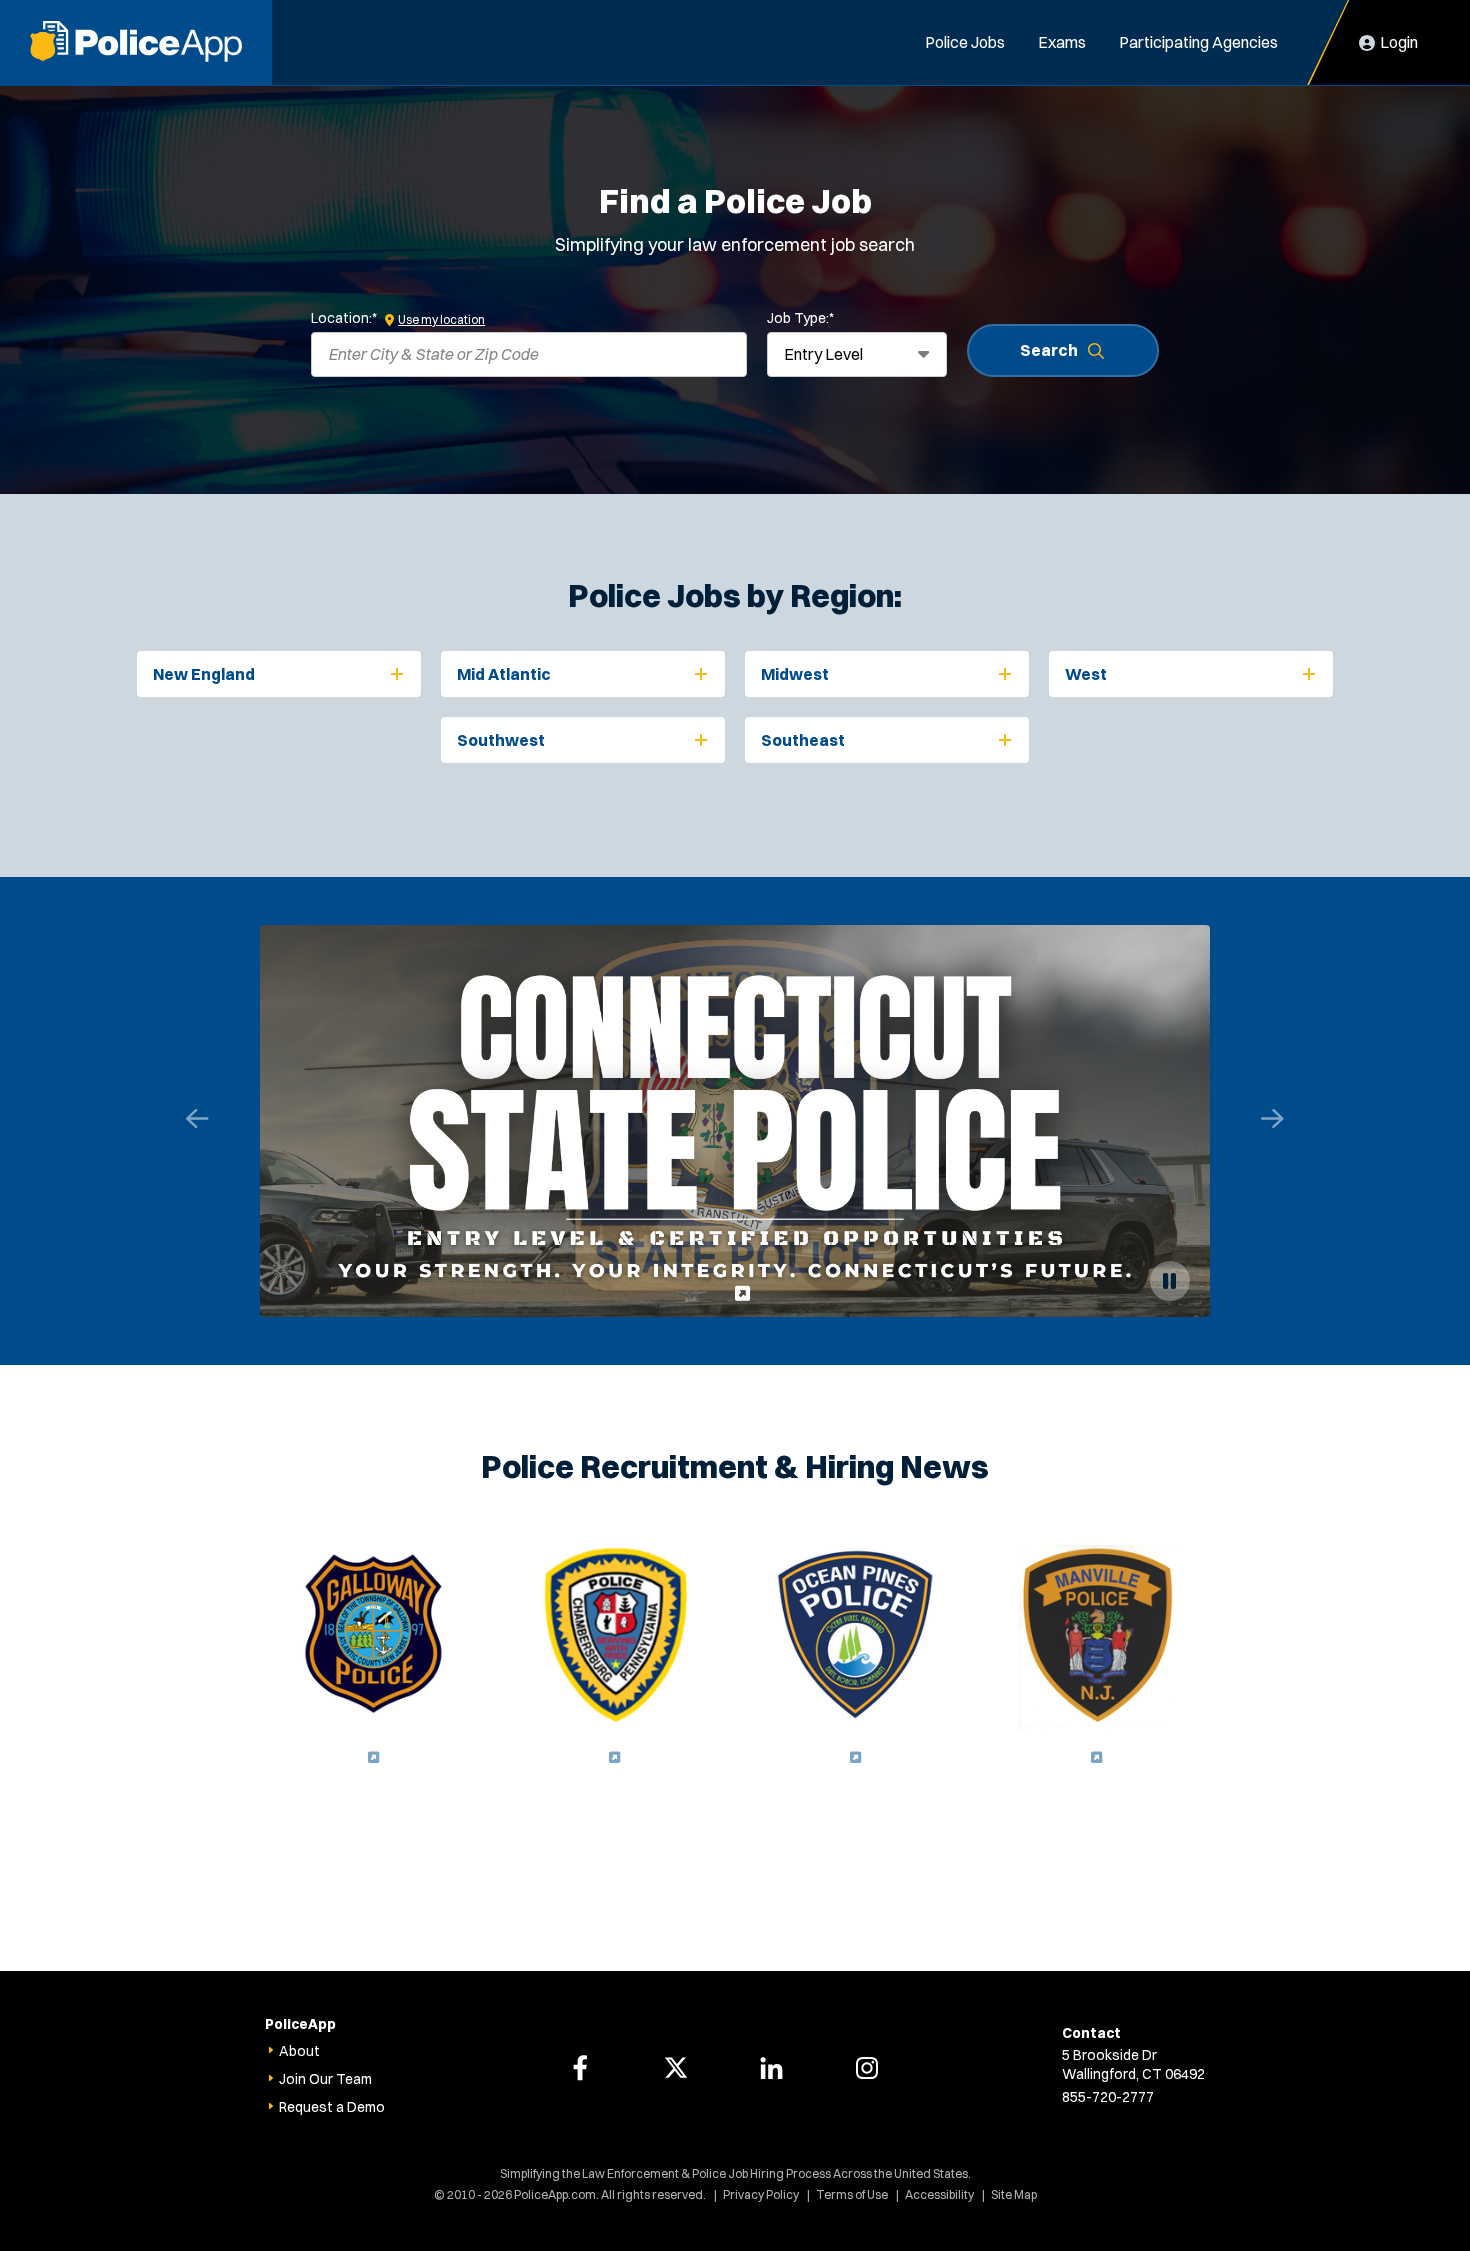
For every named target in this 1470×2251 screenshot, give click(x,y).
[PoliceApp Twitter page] (676, 2068)
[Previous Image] (198, 1119)
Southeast (803, 740)
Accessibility (939, 2194)
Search (1049, 350)
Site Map (1014, 2194)
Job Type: (800, 318)
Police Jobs (965, 42)
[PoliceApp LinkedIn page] (771, 2068)
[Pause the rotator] (1170, 1281)
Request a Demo (332, 2107)
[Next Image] (1273, 1119)
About (299, 2051)
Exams (1062, 42)
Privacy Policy (761, 2194)
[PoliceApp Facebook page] (580, 2068)
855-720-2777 (1108, 2097)
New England (204, 674)
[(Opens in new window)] (735, 1121)
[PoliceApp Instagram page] (867, 2068)
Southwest (501, 740)
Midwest (795, 674)
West (1086, 674)
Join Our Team (325, 2079)
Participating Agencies (1198, 42)
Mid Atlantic (504, 674)
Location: (344, 318)
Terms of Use (852, 2194)
